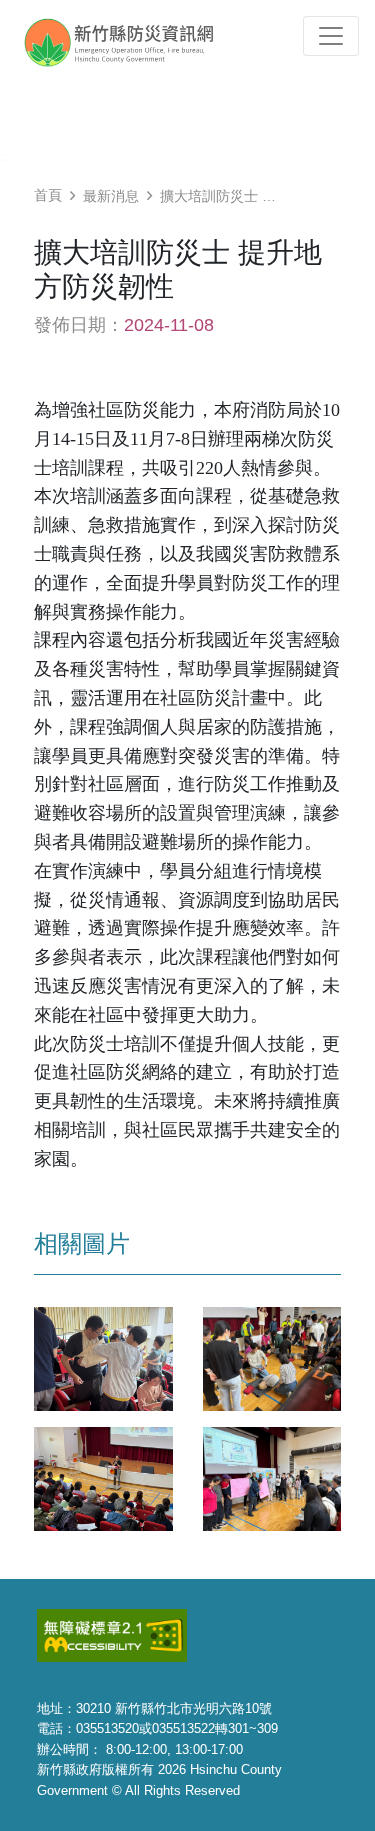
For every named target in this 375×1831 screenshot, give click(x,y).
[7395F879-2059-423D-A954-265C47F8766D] (103, 1358)
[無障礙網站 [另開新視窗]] (112, 1634)
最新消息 (111, 196)
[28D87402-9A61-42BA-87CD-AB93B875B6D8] (103, 1478)
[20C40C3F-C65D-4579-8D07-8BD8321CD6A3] (272, 1478)
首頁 (48, 195)
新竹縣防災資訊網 (137, 42)
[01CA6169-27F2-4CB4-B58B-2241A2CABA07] (272, 1358)
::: (6, 156)
